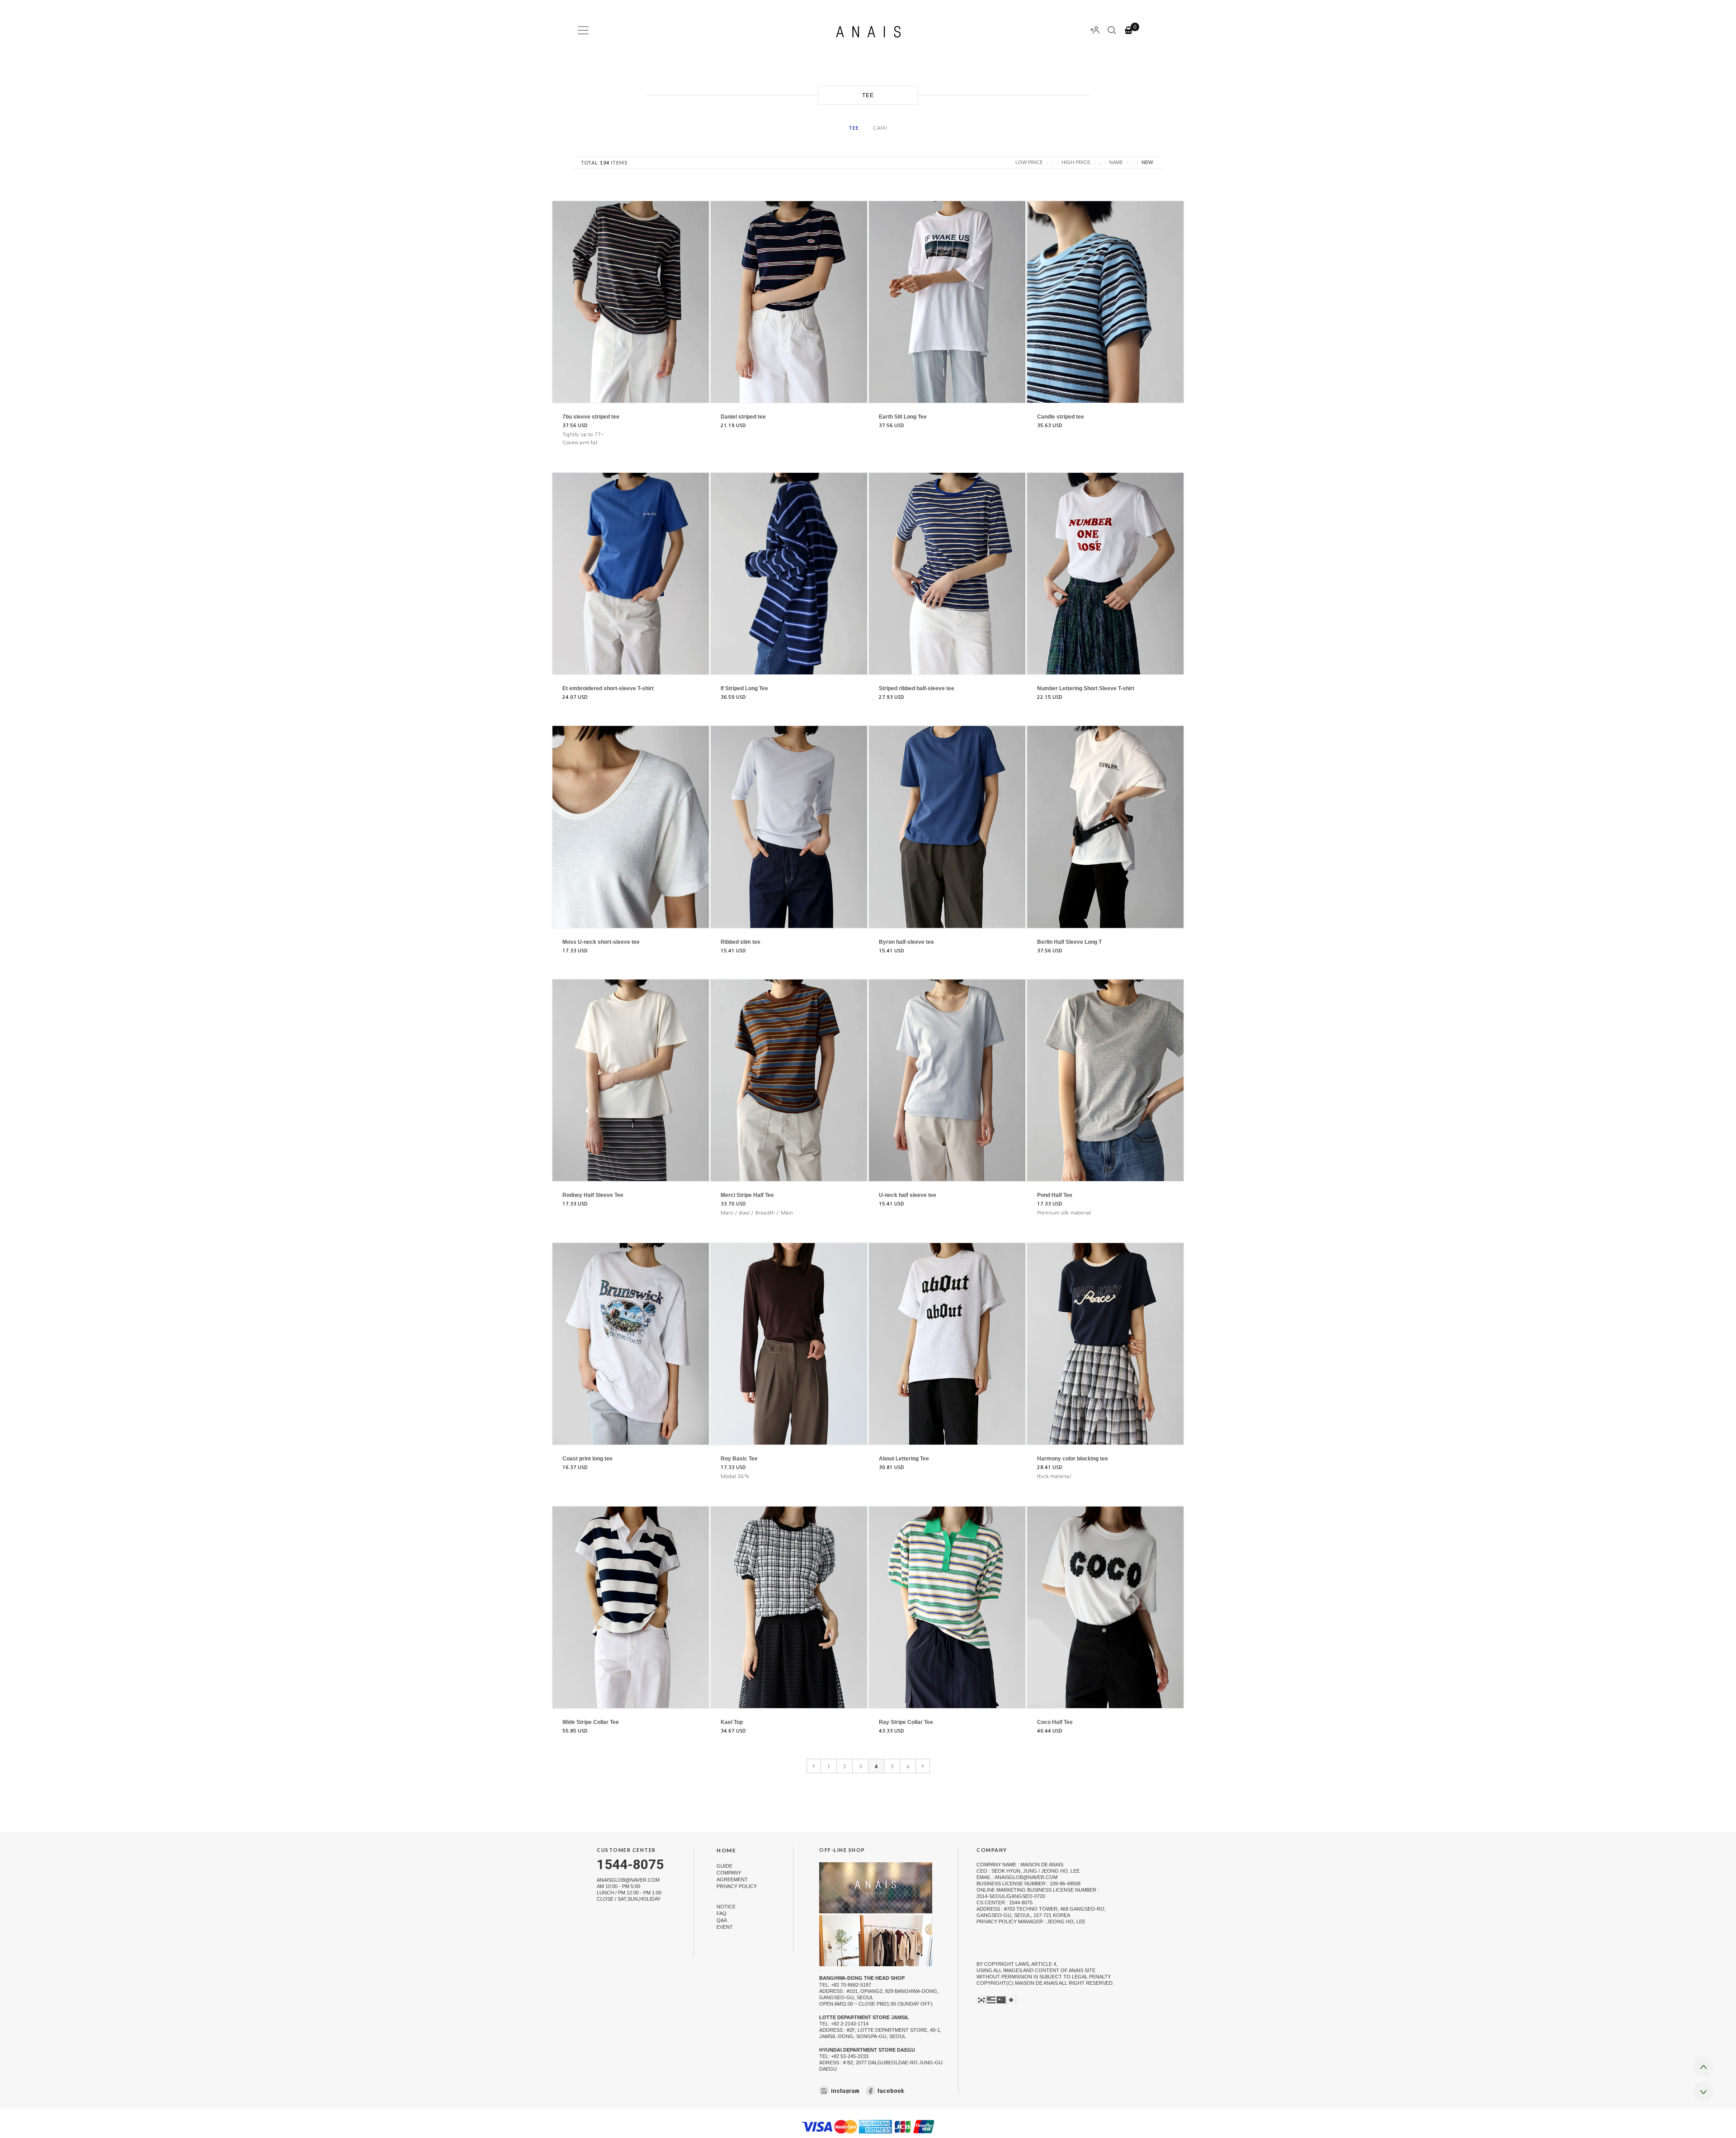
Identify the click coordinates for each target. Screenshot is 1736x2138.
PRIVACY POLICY (737, 1886)
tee (854, 128)
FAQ (722, 1913)
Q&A (722, 1920)
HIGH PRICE (1076, 162)
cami (880, 128)
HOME (726, 1851)
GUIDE (724, 1866)
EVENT (725, 1927)
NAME (1116, 162)
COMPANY (729, 1873)
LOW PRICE (1029, 162)
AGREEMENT (732, 1879)
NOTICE (726, 1907)
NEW (1147, 162)
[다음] (923, 1766)
